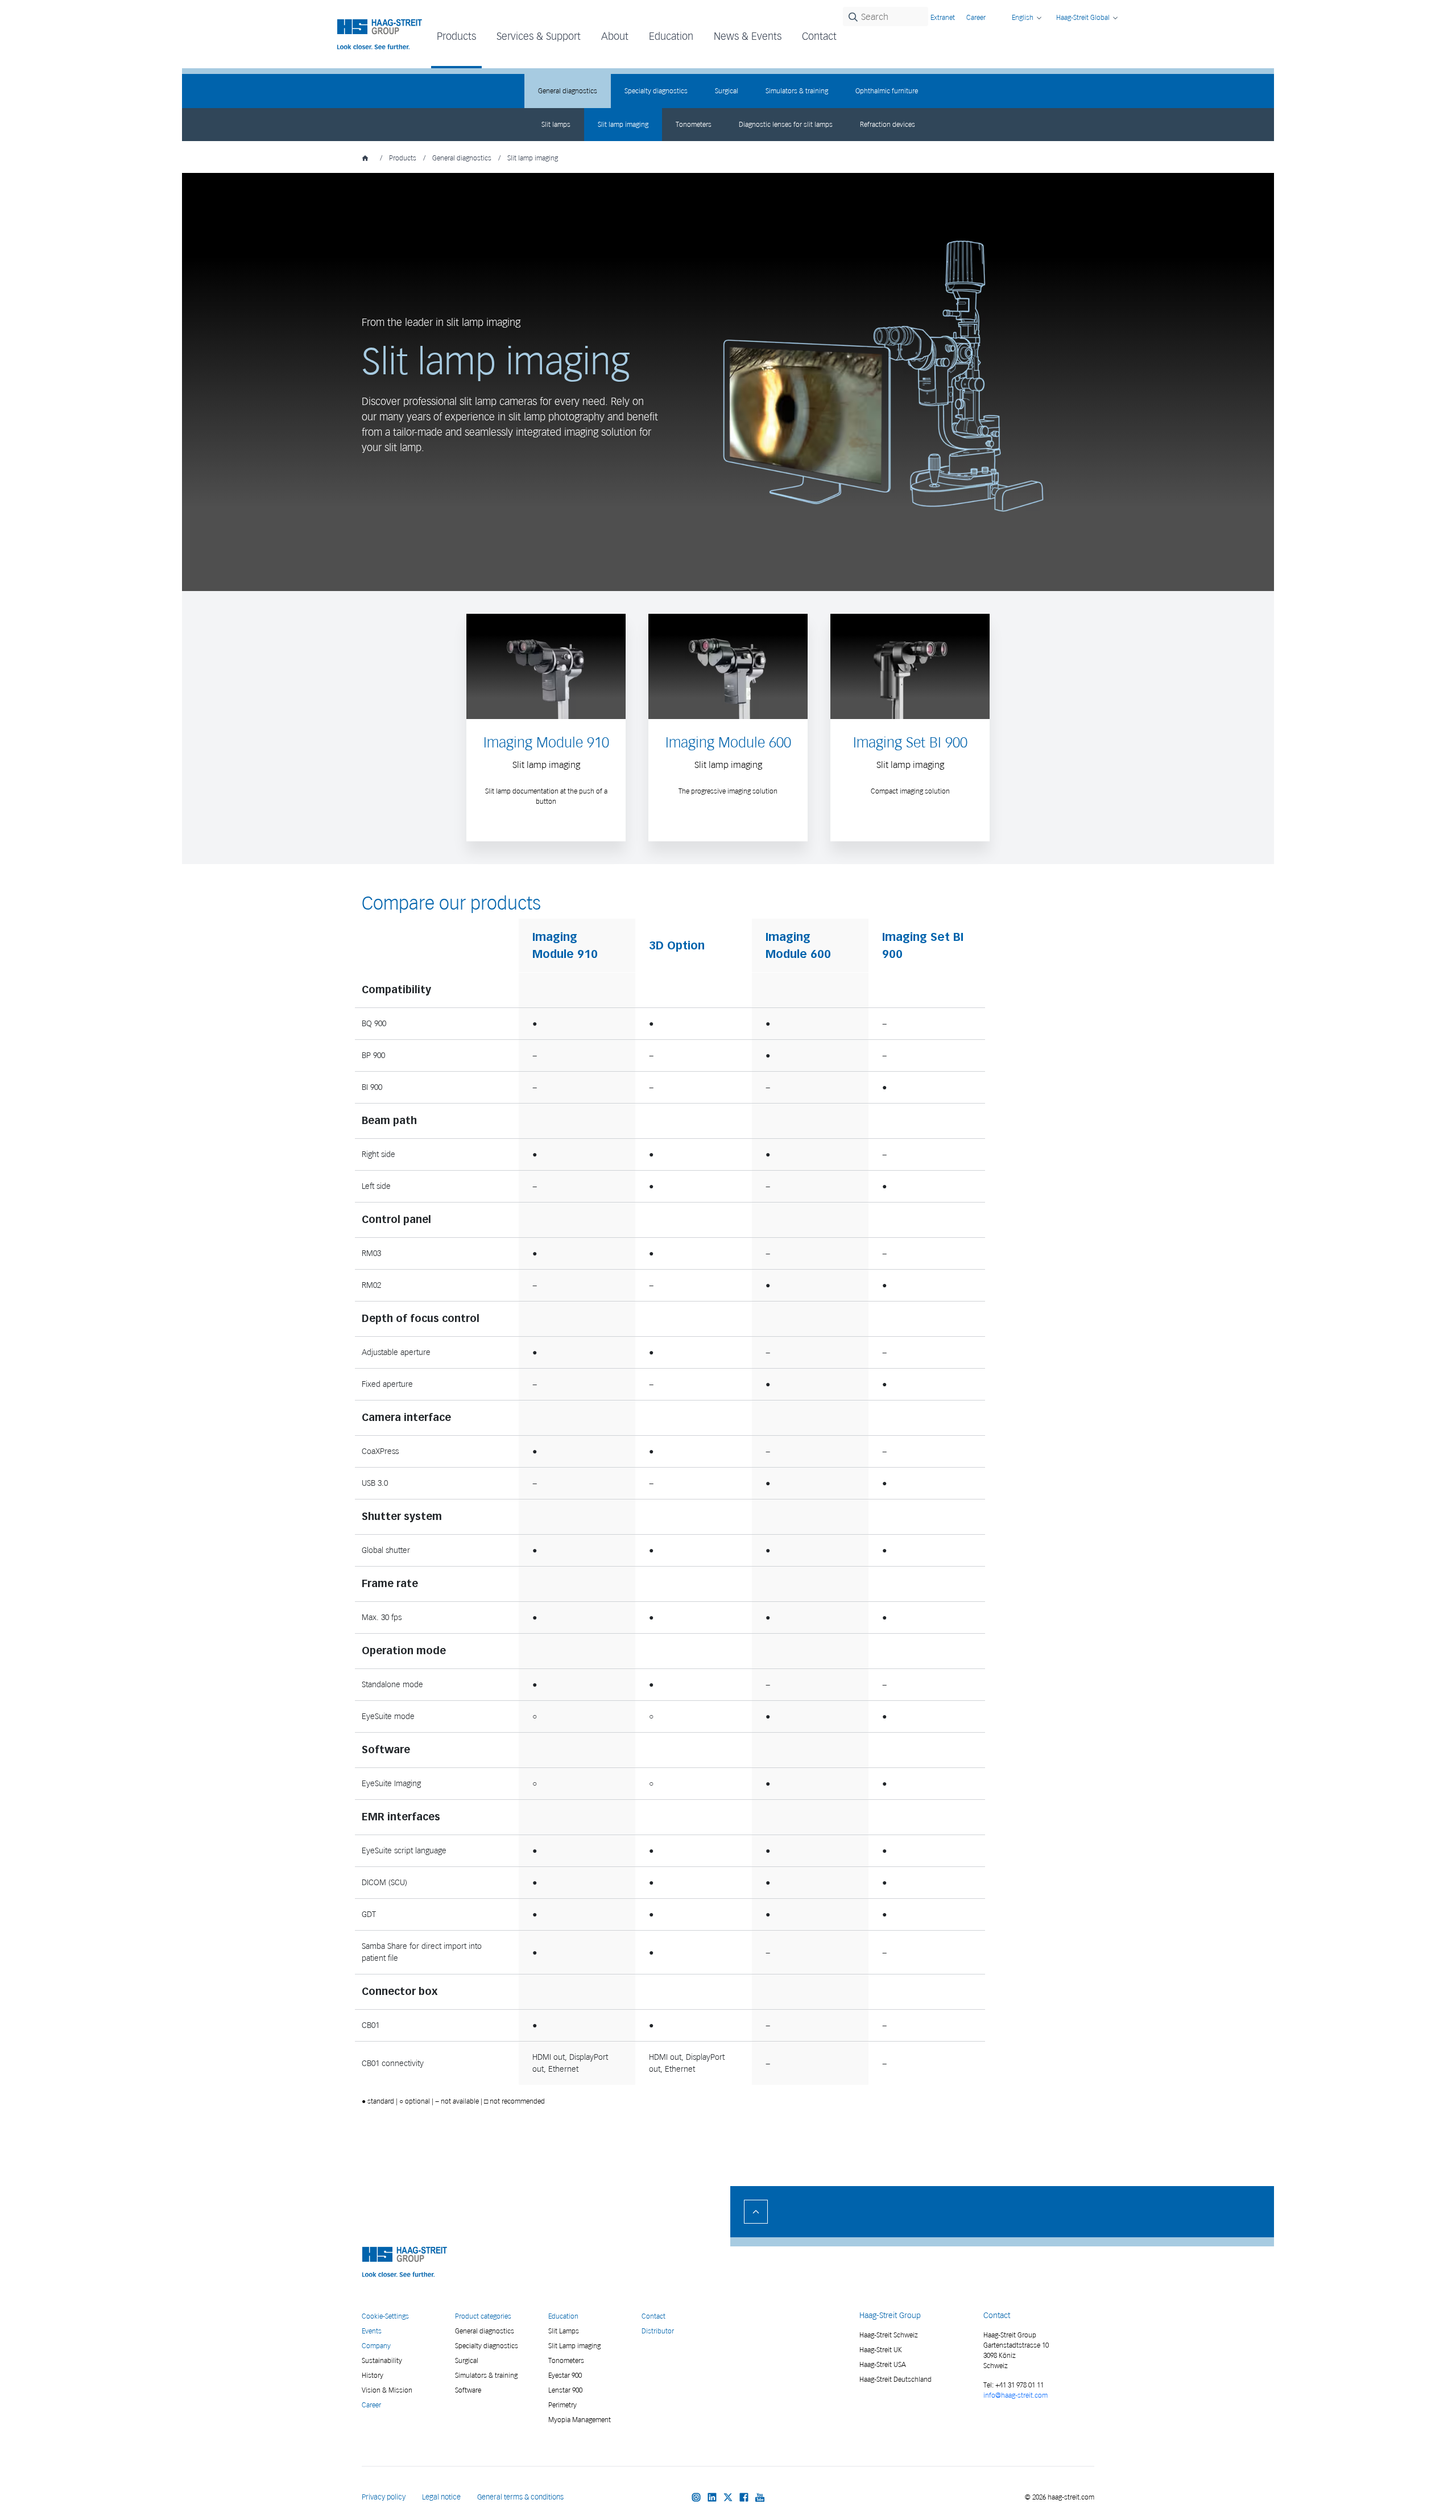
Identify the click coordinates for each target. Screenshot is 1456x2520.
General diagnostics (568, 91)
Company (376, 2346)
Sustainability (382, 2360)
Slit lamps (556, 124)
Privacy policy (384, 2497)
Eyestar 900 (565, 2375)
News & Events (748, 36)
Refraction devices (888, 124)
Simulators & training (797, 91)
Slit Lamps (564, 2331)
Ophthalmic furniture (887, 91)
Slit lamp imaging (623, 124)
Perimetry (562, 2405)
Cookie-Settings (385, 2316)
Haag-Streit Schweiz (889, 2335)
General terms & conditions (520, 2497)
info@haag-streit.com (1016, 2395)
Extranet (943, 17)
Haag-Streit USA (883, 2364)
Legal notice (441, 2497)
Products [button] (456, 36)
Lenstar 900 (565, 2390)
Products (403, 158)
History (373, 2375)
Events (372, 2331)
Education (563, 2316)
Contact (819, 36)
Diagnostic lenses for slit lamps (786, 124)
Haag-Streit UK (881, 2350)
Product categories (483, 2316)
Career (976, 17)
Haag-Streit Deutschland (895, 2379)
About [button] (615, 36)
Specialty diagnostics (656, 91)
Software (468, 2390)
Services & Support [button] (539, 36)
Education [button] (671, 36)
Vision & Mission (387, 2390)
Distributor (658, 2331)
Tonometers (694, 124)
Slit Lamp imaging (574, 2346)
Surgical (727, 91)
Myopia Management (580, 2420)
